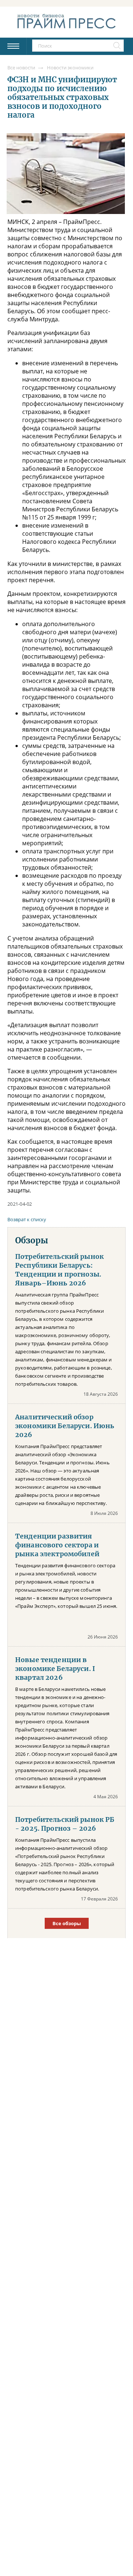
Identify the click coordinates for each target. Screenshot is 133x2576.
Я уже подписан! (66, 1340)
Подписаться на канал (66, 1320)
